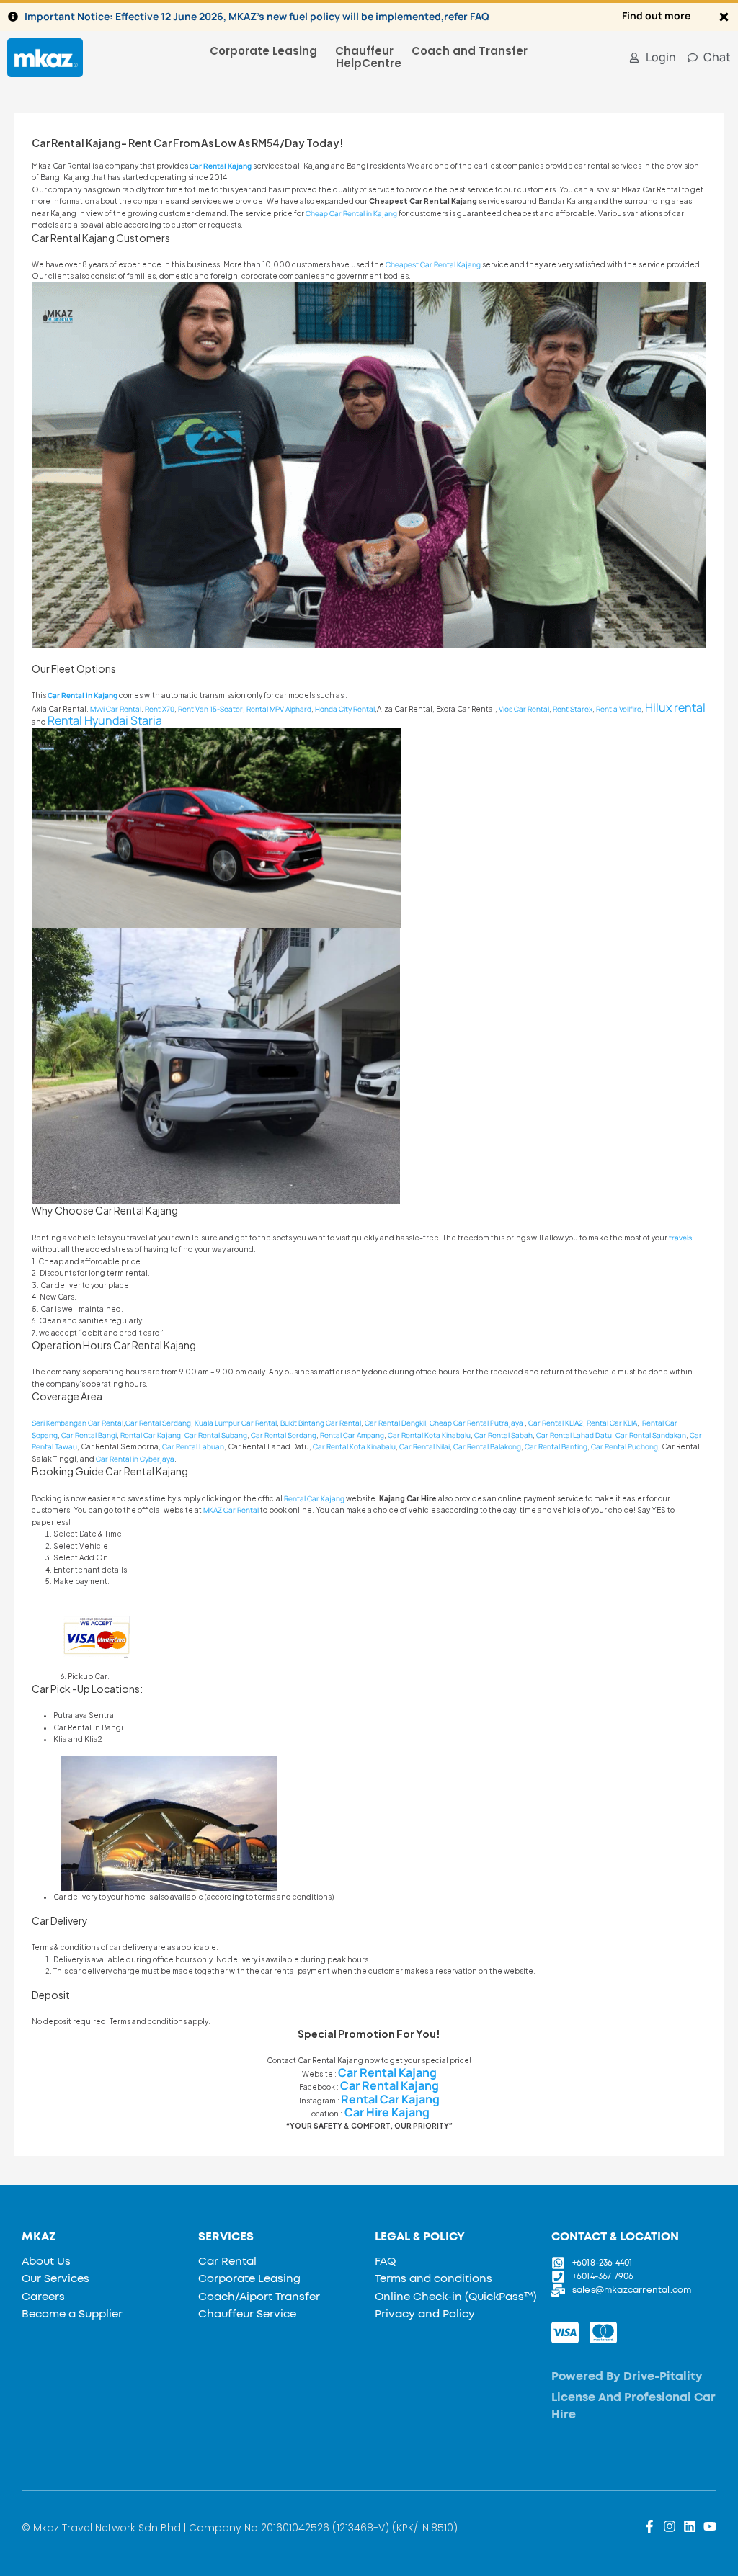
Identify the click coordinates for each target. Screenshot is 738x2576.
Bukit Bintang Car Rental (321, 1423)
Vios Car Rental (524, 709)
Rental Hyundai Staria (105, 720)
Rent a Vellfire (619, 709)
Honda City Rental (345, 709)
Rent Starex (573, 709)
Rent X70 (160, 709)
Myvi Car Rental (116, 709)
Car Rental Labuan (193, 1446)
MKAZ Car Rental (231, 1510)
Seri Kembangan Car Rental (77, 1423)
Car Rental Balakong (487, 1446)
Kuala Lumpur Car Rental (236, 1423)
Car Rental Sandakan (651, 1435)
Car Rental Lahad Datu (574, 1435)
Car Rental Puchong (624, 1446)
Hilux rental (675, 707)
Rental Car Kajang (314, 1498)
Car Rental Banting (556, 1446)
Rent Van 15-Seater (210, 709)
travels (680, 1238)
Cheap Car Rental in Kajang (351, 213)
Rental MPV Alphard (279, 709)
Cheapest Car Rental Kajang (433, 264)
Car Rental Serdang (158, 1423)
